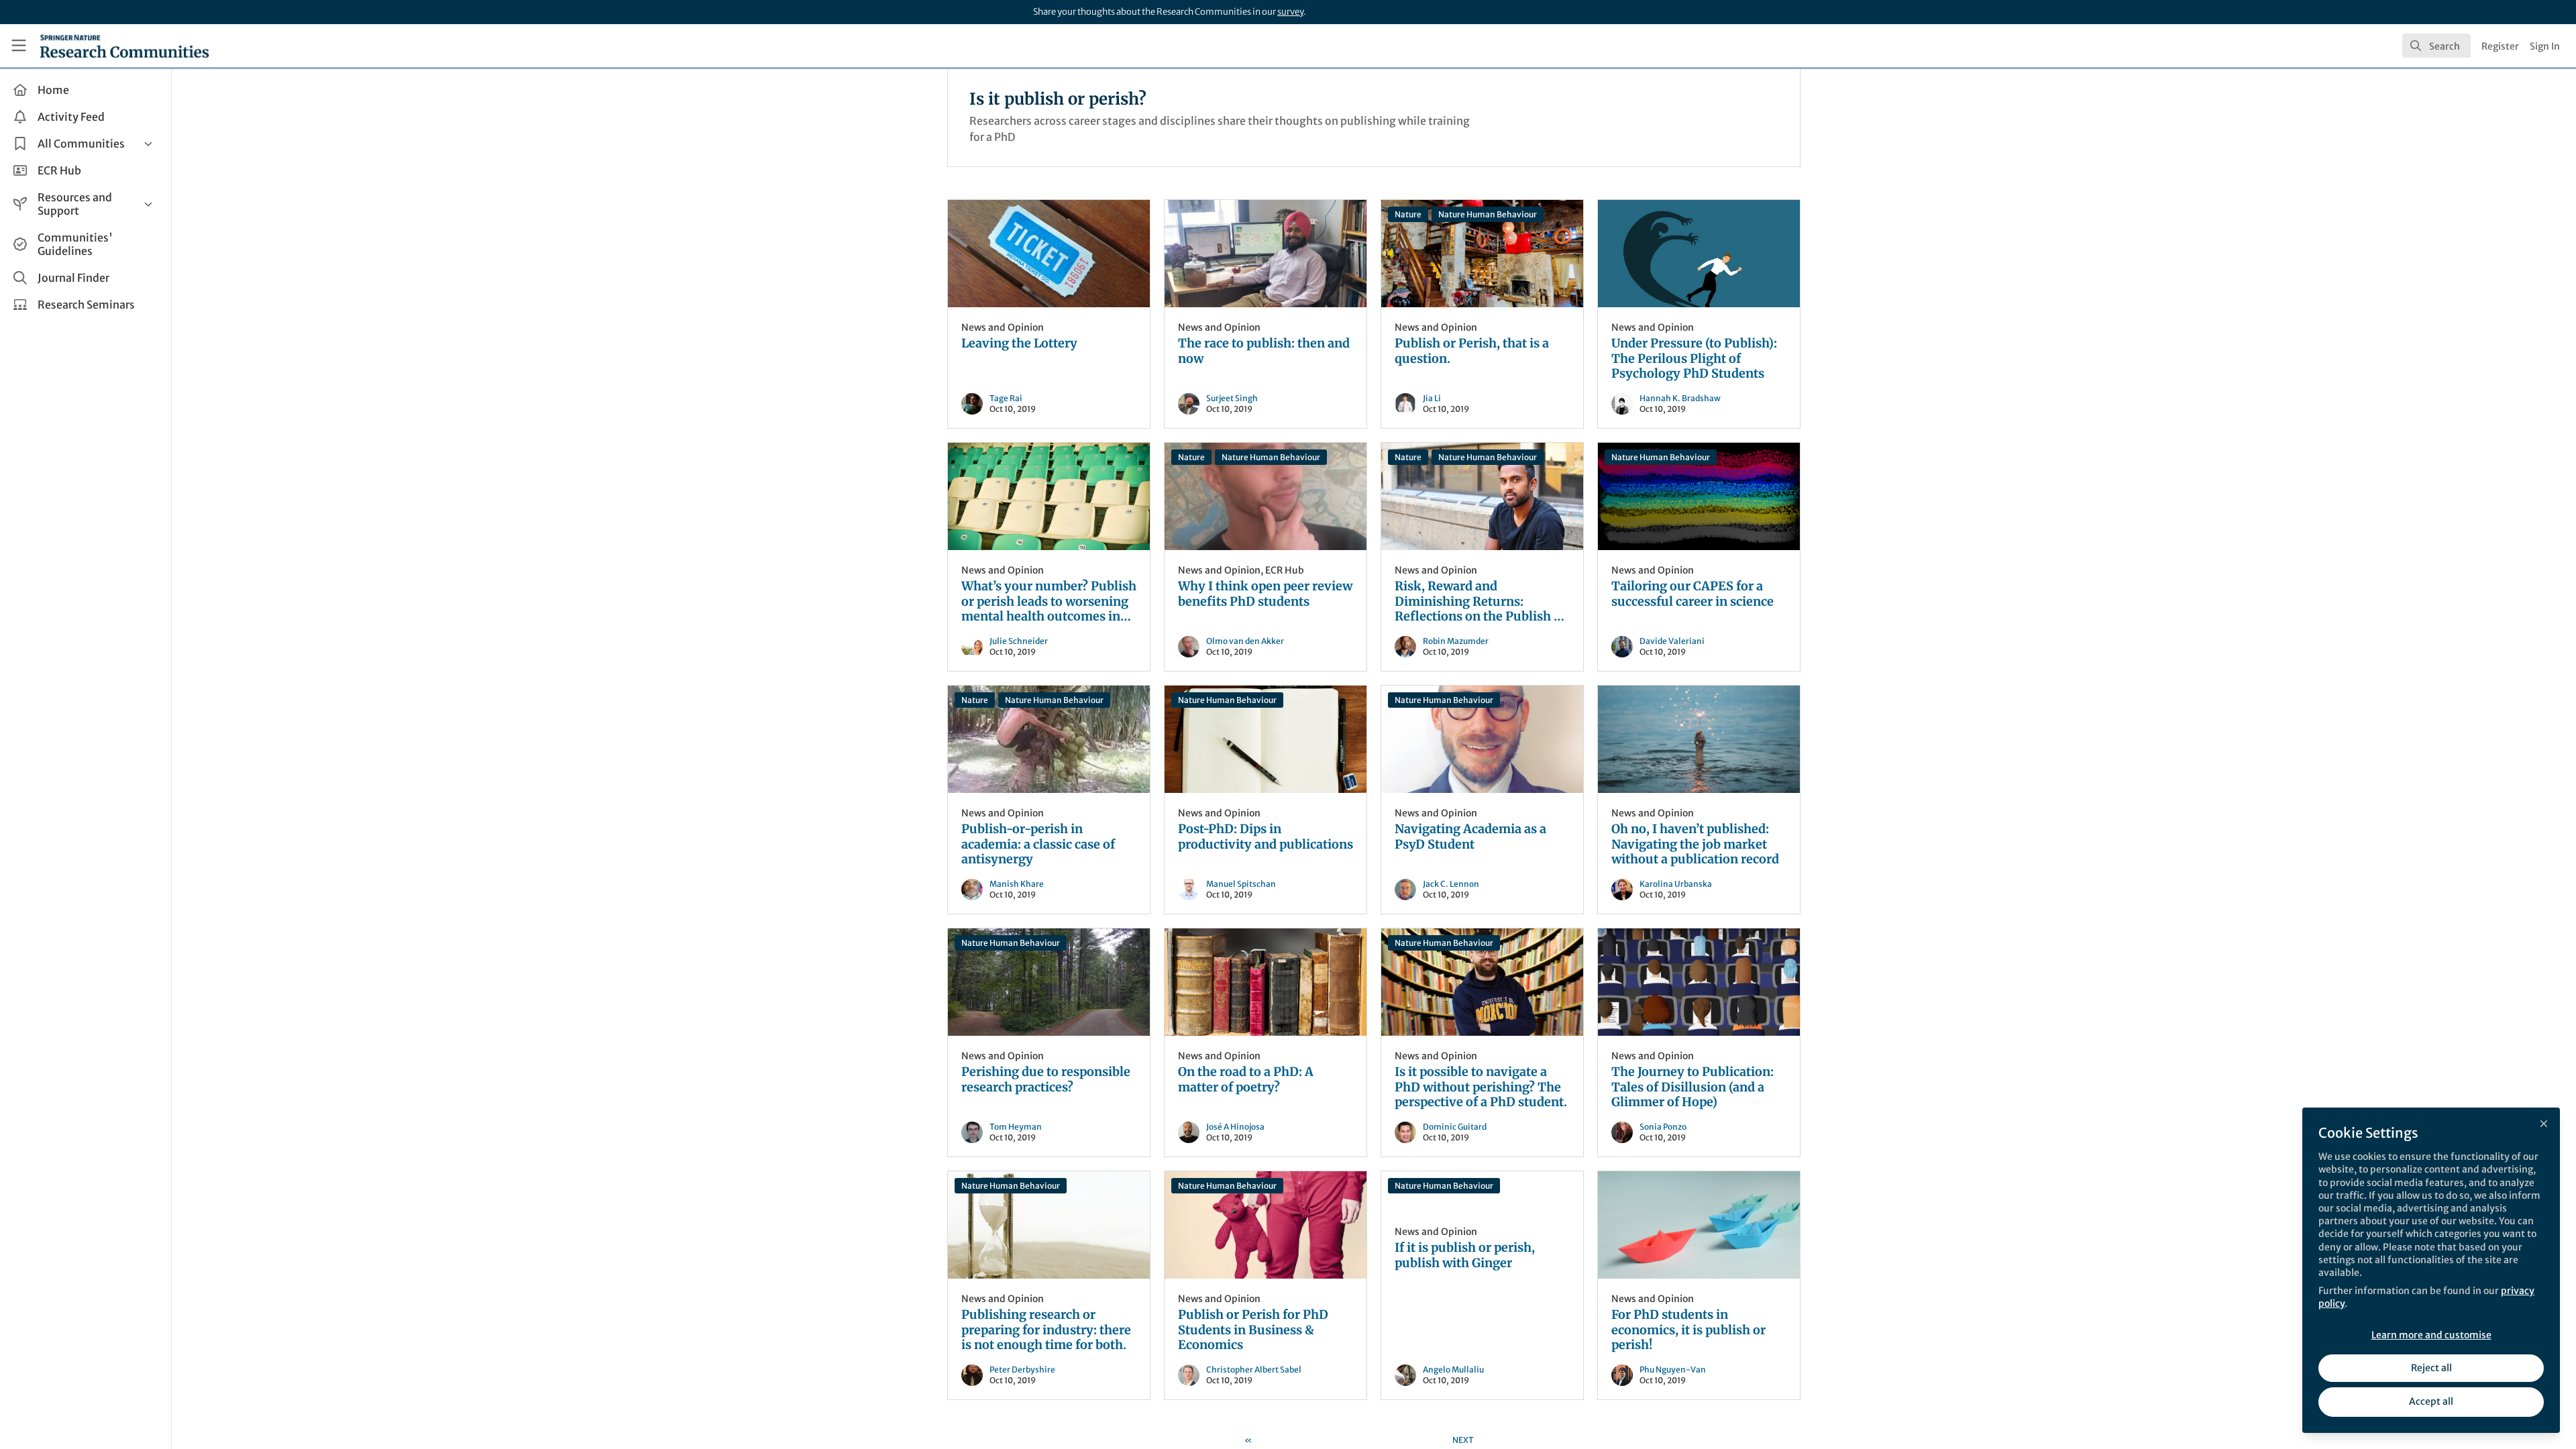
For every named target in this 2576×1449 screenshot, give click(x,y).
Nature (1408, 214)
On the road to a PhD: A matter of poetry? (1266, 982)
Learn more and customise (2431, 1335)
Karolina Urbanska (1676, 884)
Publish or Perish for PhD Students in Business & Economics (1266, 1225)
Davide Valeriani (1672, 641)
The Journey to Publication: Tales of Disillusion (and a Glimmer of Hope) (1699, 982)
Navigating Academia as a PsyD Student (1482, 739)
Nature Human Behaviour (1488, 214)
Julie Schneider (1019, 641)
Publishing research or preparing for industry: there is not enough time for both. (1049, 1225)
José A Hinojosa (1235, 1127)
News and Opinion (1003, 327)
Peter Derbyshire (1022, 1370)
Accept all (2431, 1401)
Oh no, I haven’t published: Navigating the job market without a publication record (1699, 739)
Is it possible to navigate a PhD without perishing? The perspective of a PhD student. (1482, 982)
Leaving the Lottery (1049, 254)
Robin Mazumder (1456, 641)
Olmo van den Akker (1245, 641)
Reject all (2431, 1368)
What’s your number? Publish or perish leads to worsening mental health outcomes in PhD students (1049, 496)
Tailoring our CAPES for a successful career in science (1699, 496)
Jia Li (1432, 398)
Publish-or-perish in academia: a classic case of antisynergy (1049, 739)
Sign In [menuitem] (2545, 46)
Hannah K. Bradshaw (1680, 398)
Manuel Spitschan (1241, 884)
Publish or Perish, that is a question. (1482, 254)
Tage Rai (1006, 398)
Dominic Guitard (1455, 1127)
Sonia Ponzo (1663, 1127)
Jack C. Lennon (1451, 884)
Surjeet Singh (1232, 398)
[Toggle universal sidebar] (19, 46)
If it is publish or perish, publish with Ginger (1465, 1255)
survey (1290, 12)
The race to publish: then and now (1266, 254)
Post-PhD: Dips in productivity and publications (1266, 739)
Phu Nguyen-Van (1673, 1370)
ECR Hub (1285, 570)
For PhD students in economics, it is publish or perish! (1699, 1225)
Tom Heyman (1016, 1127)
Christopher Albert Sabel (1254, 1370)
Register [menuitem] (2500, 46)
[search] (2436, 46)
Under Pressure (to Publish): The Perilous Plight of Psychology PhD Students (1699, 254)
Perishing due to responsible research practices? (1049, 982)
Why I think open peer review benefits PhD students (1266, 496)
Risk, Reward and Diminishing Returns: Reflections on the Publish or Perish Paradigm (1482, 496)
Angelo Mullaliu (1453, 1370)
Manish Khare (1017, 884)
